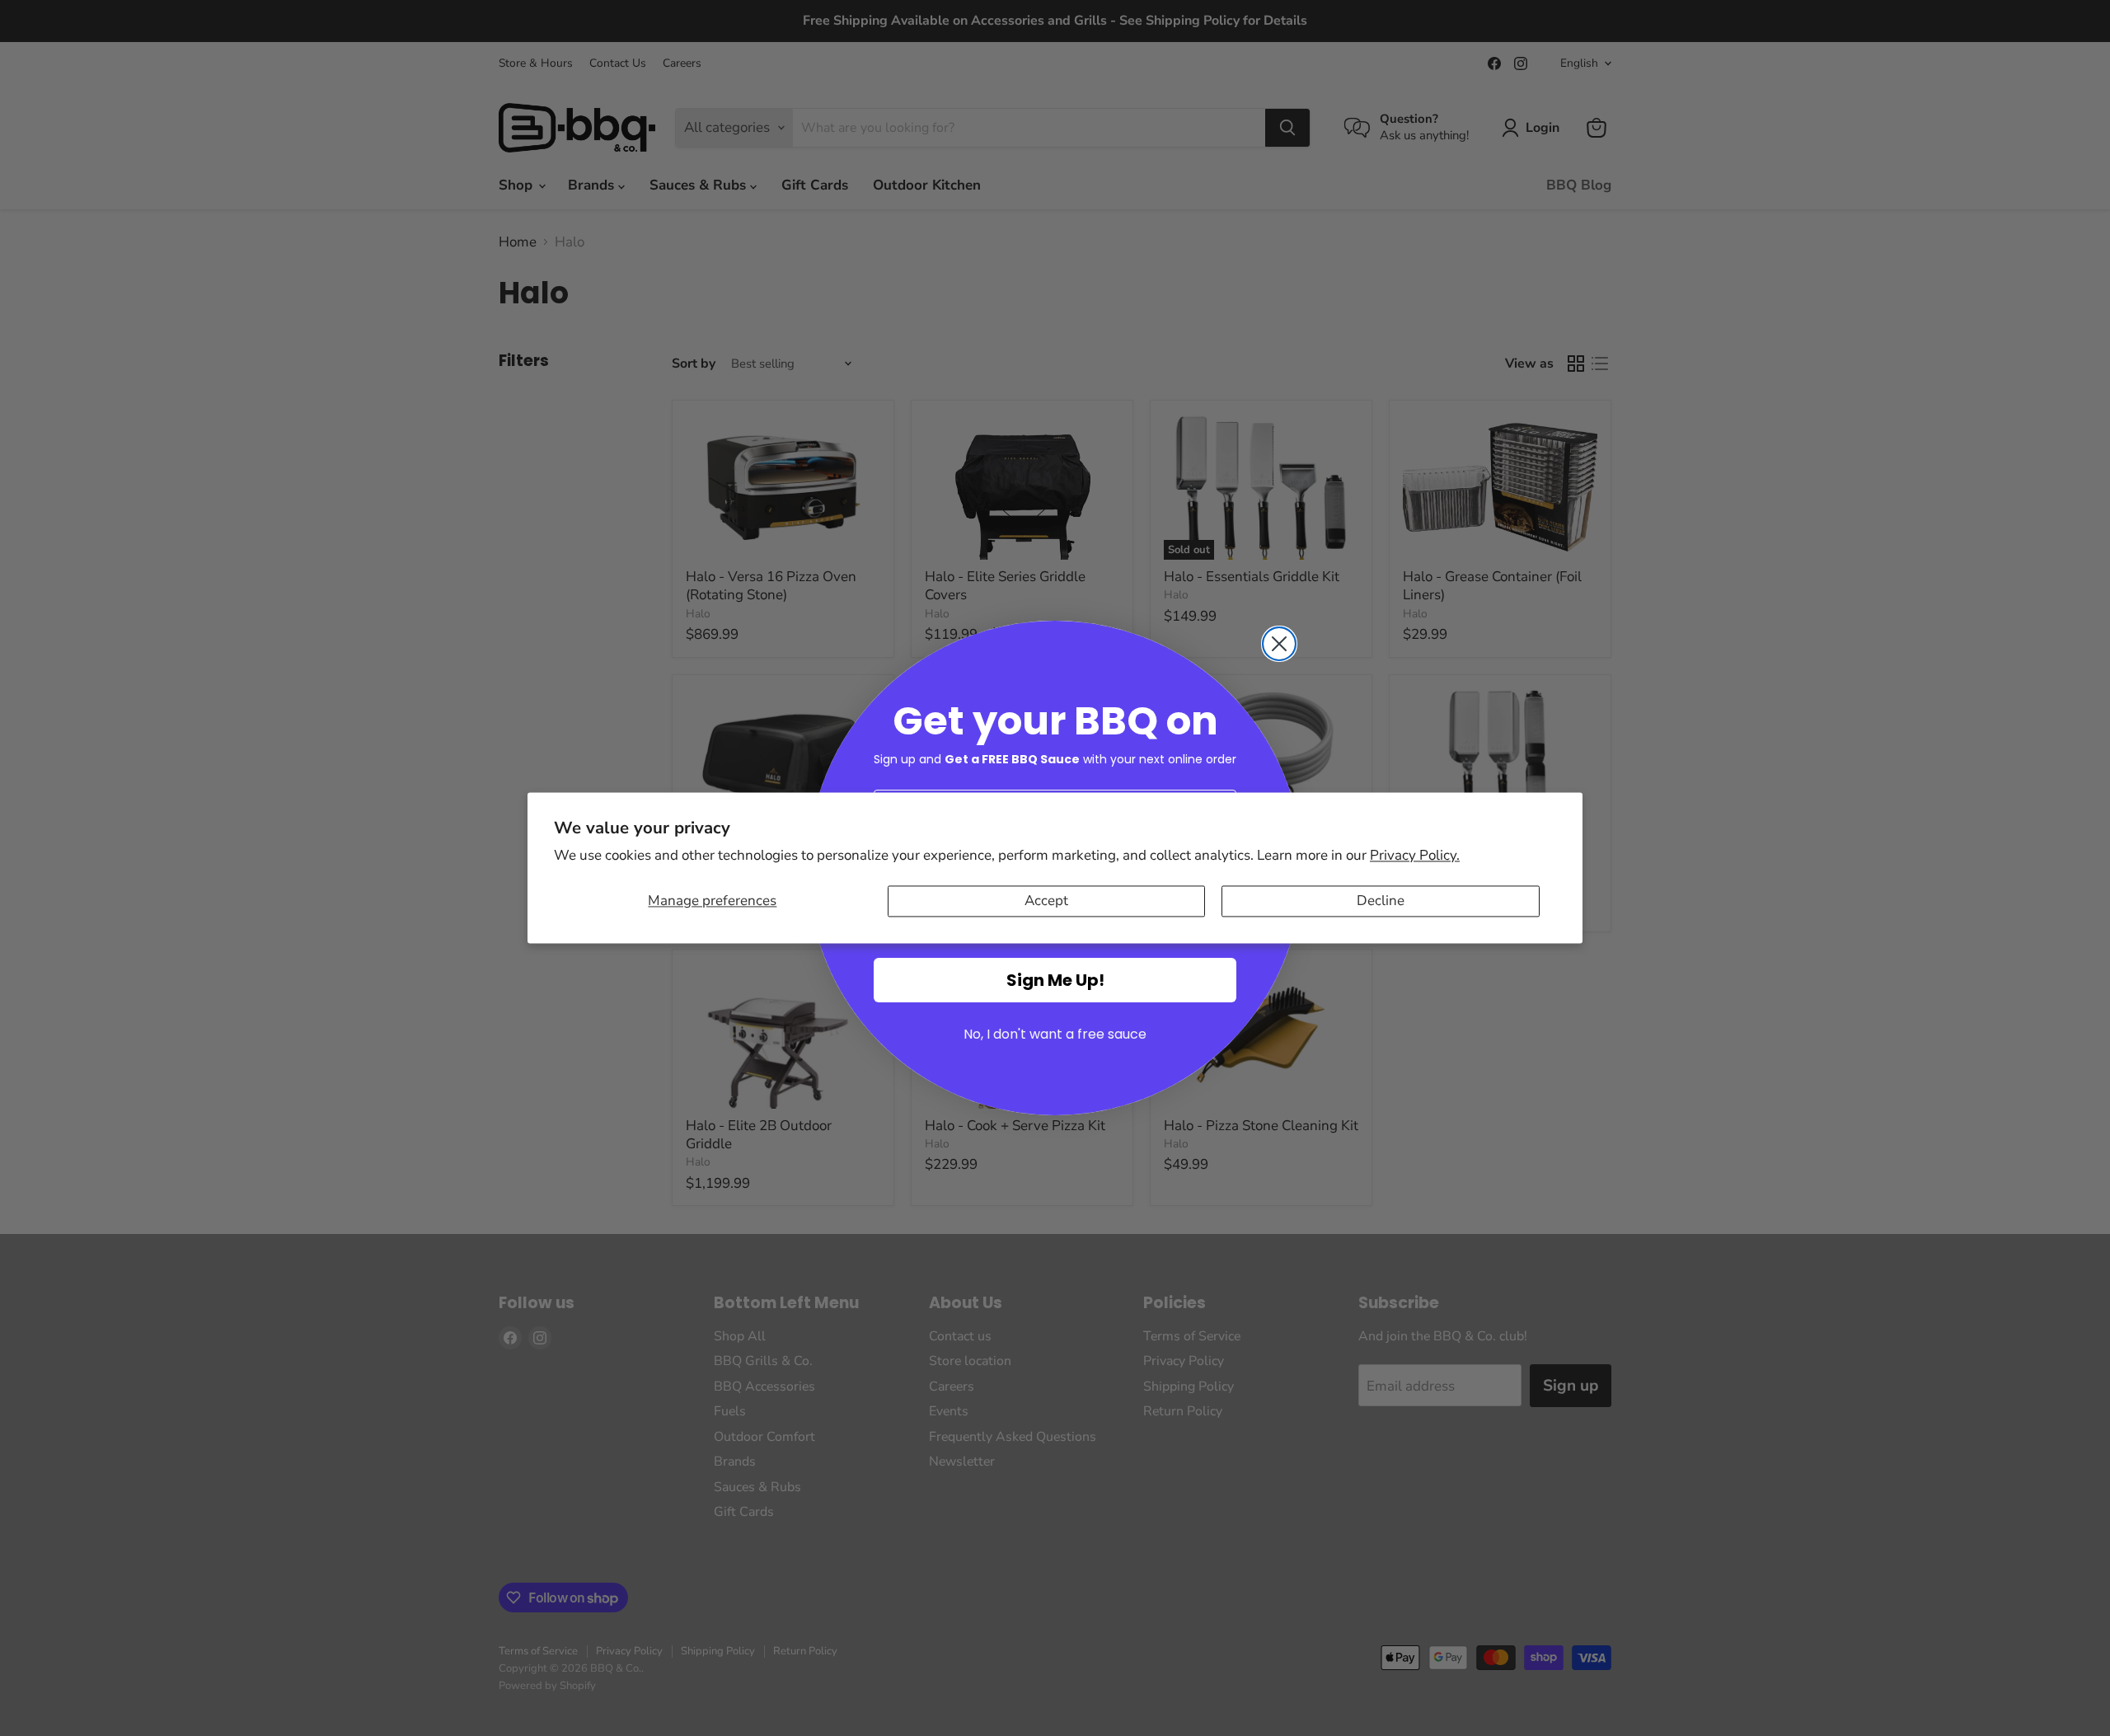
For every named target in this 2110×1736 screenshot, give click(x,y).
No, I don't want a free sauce (1055, 1034)
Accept (1046, 901)
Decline (1381, 901)
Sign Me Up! (1055, 980)
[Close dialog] (1279, 644)
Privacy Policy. (1415, 855)
